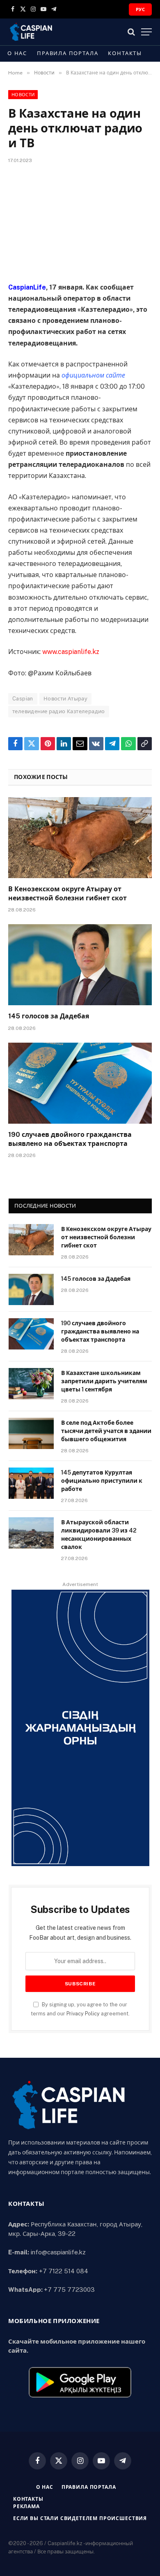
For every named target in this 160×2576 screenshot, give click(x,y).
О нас (17, 53)
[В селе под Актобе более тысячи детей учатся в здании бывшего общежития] (31, 1433)
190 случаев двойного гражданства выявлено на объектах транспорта (100, 1331)
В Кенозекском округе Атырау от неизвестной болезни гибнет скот (106, 1237)
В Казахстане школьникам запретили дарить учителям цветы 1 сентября (104, 1381)
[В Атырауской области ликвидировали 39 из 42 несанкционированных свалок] (31, 1533)
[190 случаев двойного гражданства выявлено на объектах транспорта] (80, 1083)
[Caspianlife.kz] (31, 32)
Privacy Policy (83, 2014)
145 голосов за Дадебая (49, 1016)
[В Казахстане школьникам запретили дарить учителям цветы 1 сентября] (31, 1384)
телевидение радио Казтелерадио (59, 711)
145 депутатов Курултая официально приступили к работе (102, 1481)
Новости (23, 95)
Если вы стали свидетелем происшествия (80, 2518)
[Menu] (146, 32)
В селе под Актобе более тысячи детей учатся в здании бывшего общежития (106, 1431)
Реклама (26, 2506)
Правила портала (67, 53)
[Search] (131, 32)
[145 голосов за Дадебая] (80, 965)
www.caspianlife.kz (71, 652)
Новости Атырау (65, 699)
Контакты (125, 53)
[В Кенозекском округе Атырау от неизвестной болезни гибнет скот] (80, 838)
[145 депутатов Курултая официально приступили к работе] (31, 1483)
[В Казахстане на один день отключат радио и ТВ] (80, 221)
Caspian (23, 699)
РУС (140, 9)
